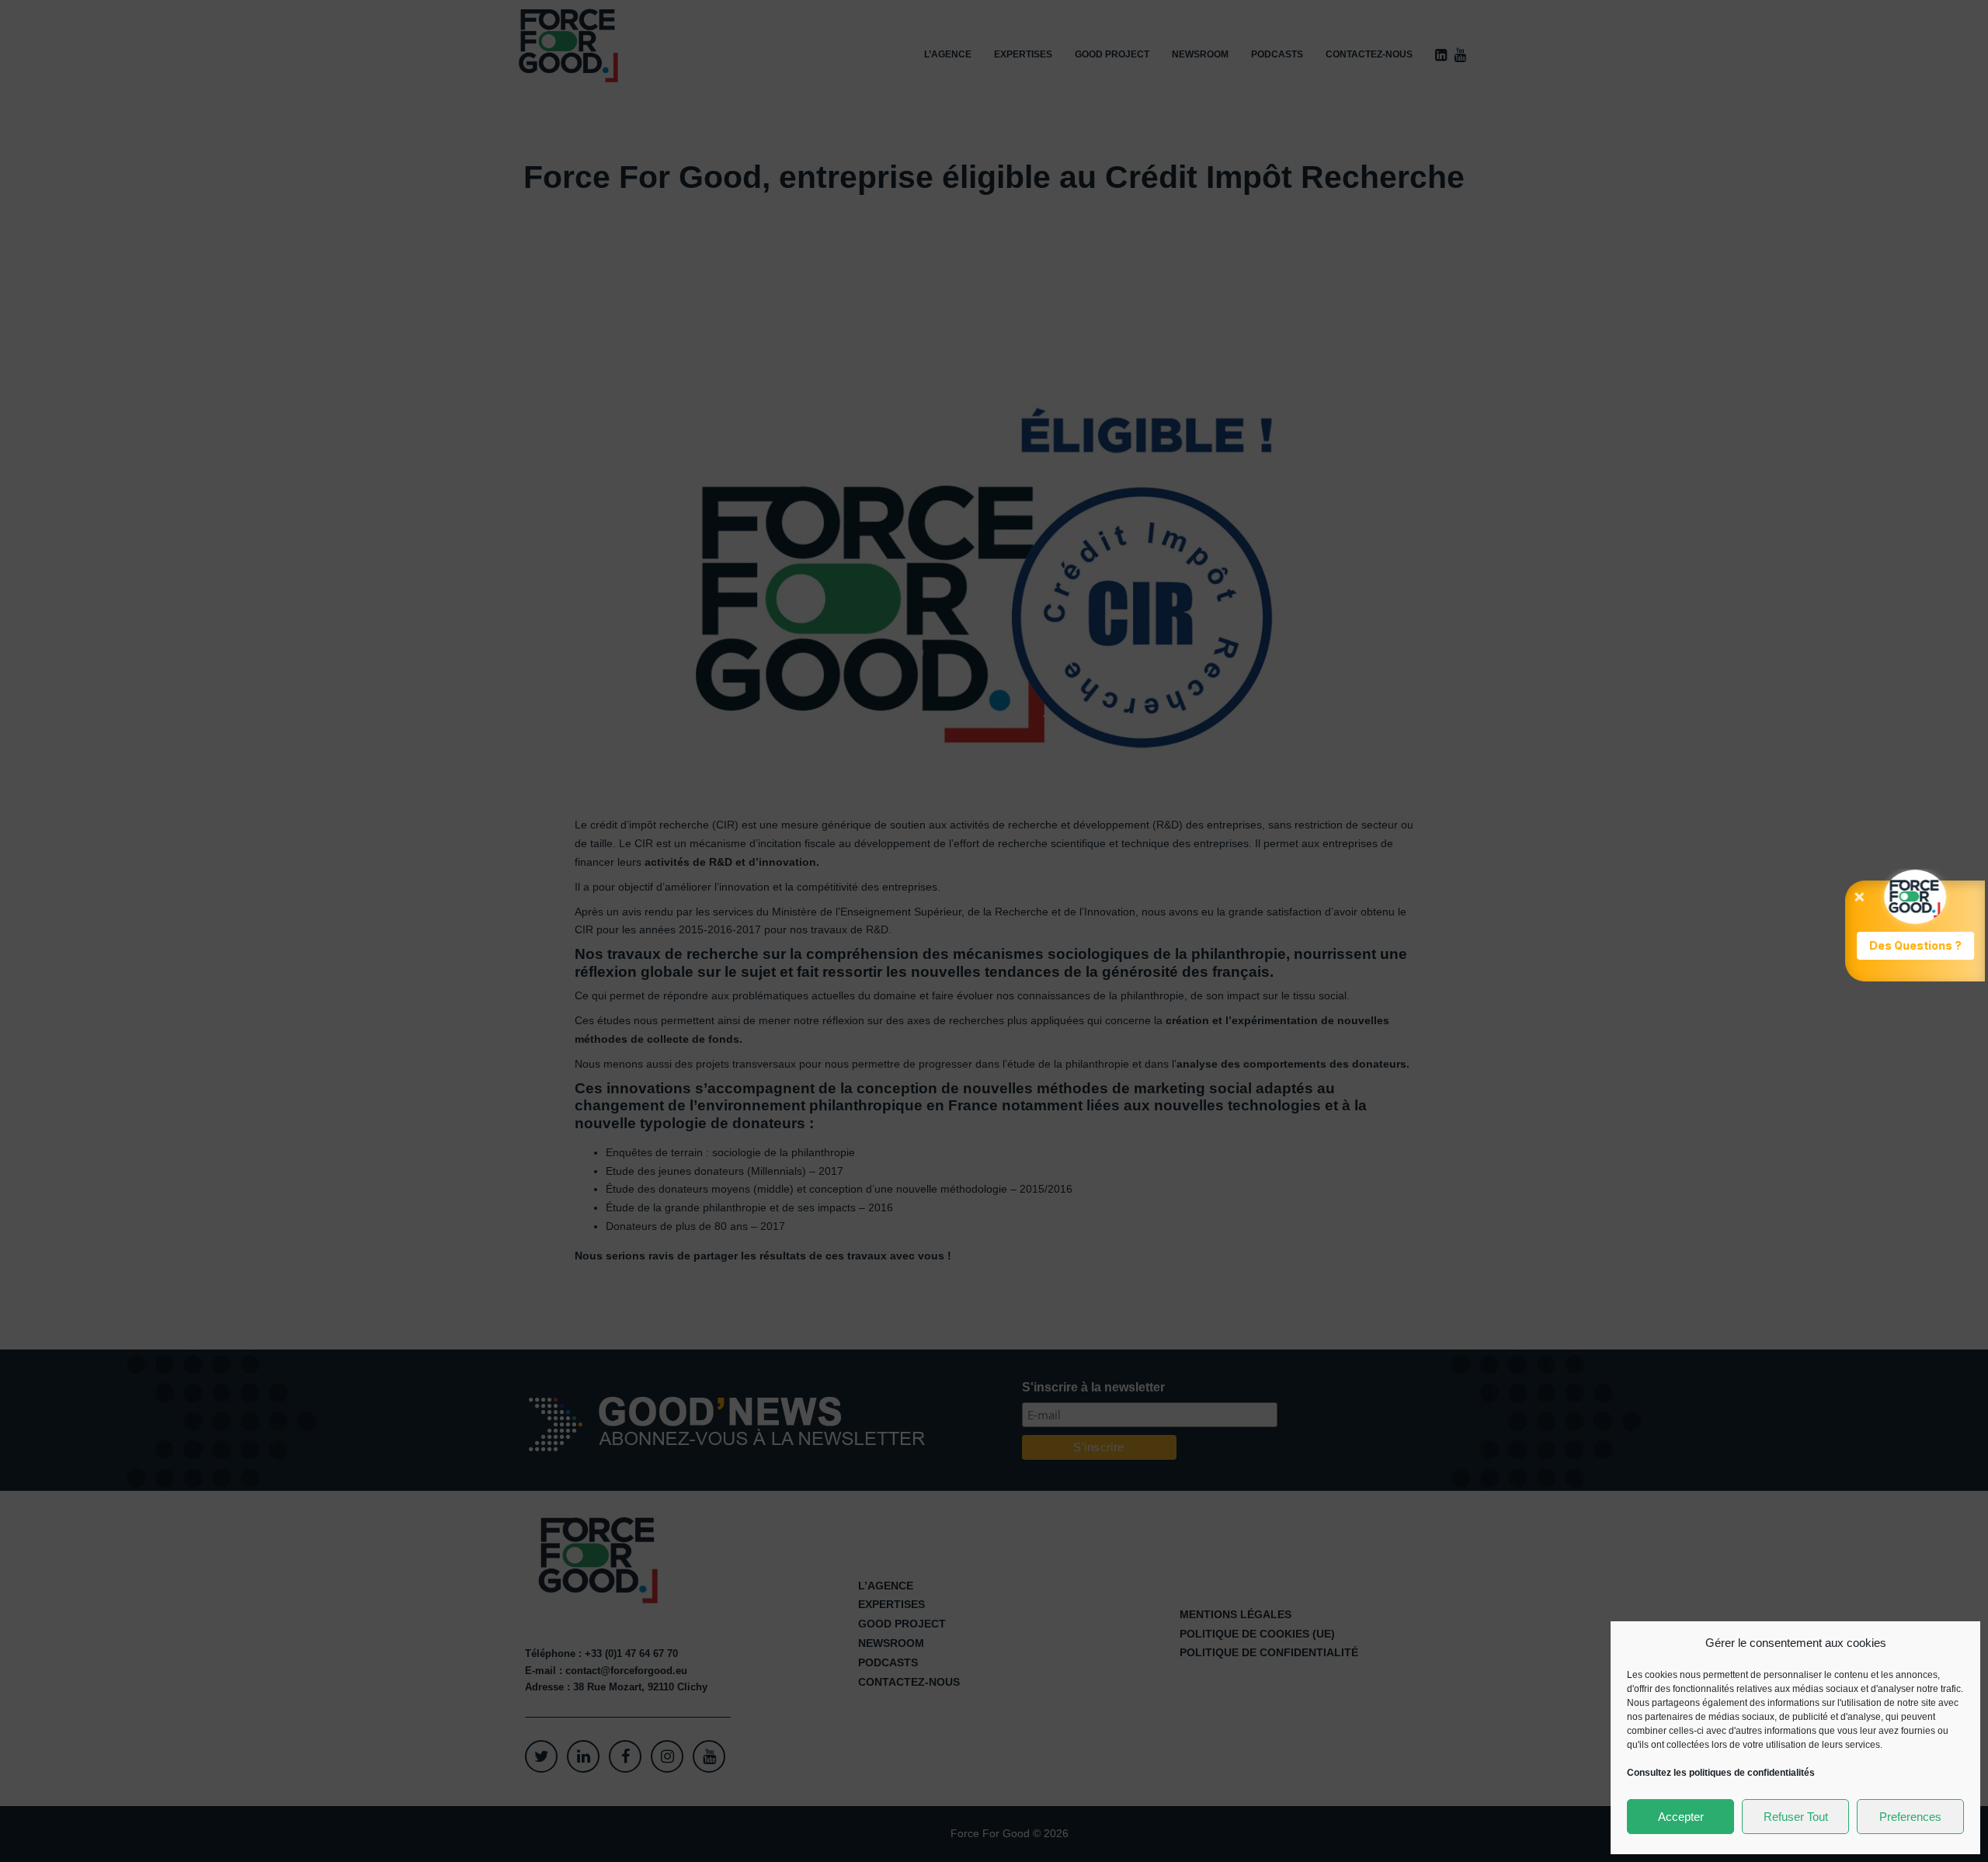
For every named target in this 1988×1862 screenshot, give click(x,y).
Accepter (1681, 1817)
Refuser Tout (1796, 1817)
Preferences (1910, 1817)
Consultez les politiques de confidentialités (1721, 1773)
